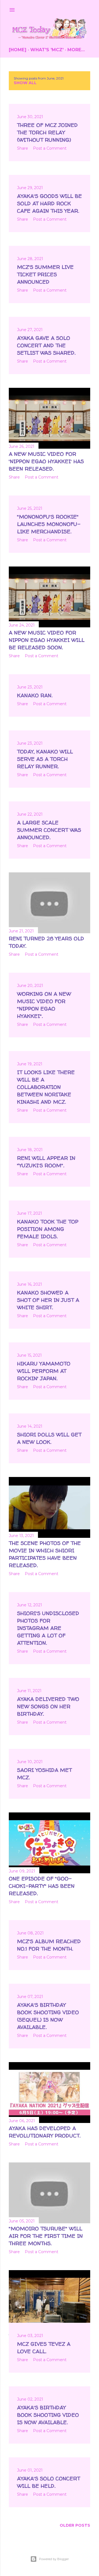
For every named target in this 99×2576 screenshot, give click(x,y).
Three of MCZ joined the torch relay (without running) (47, 132)
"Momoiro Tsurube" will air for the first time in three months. (46, 2236)
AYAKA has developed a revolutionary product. (45, 2132)
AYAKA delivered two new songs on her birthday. (48, 1706)
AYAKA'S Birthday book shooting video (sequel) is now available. (48, 2016)
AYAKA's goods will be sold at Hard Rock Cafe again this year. (50, 203)
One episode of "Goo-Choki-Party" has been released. (42, 1886)
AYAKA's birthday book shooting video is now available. (48, 2415)
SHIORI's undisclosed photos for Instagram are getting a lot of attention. (48, 1628)
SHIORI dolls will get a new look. (49, 1438)
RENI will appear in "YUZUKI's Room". (46, 1162)
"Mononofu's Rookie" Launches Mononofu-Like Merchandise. (49, 524)
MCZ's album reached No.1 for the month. (49, 1945)
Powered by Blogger (54, 2559)
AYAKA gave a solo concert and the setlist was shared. (46, 345)
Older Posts (75, 2525)
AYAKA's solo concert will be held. (49, 2482)
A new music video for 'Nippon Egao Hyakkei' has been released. (46, 461)
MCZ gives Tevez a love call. (44, 2348)
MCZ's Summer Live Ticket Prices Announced (45, 274)
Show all (25, 83)
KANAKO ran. (35, 695)
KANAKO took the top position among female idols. (48, 1229)
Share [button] (23, 148)
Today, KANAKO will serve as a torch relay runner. (45, 759)
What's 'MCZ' (47, 50)
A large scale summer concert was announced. (49, 830)
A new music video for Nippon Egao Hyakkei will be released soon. (47, 640)
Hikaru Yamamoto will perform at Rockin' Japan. (44, 1371)
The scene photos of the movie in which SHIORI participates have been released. (45, 1554)
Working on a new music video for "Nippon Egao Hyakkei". (44, 1005)
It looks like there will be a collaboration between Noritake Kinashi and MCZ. (46, 1087)
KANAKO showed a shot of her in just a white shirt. (48, 1300)
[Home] (18, 50)
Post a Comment (50, 148)
